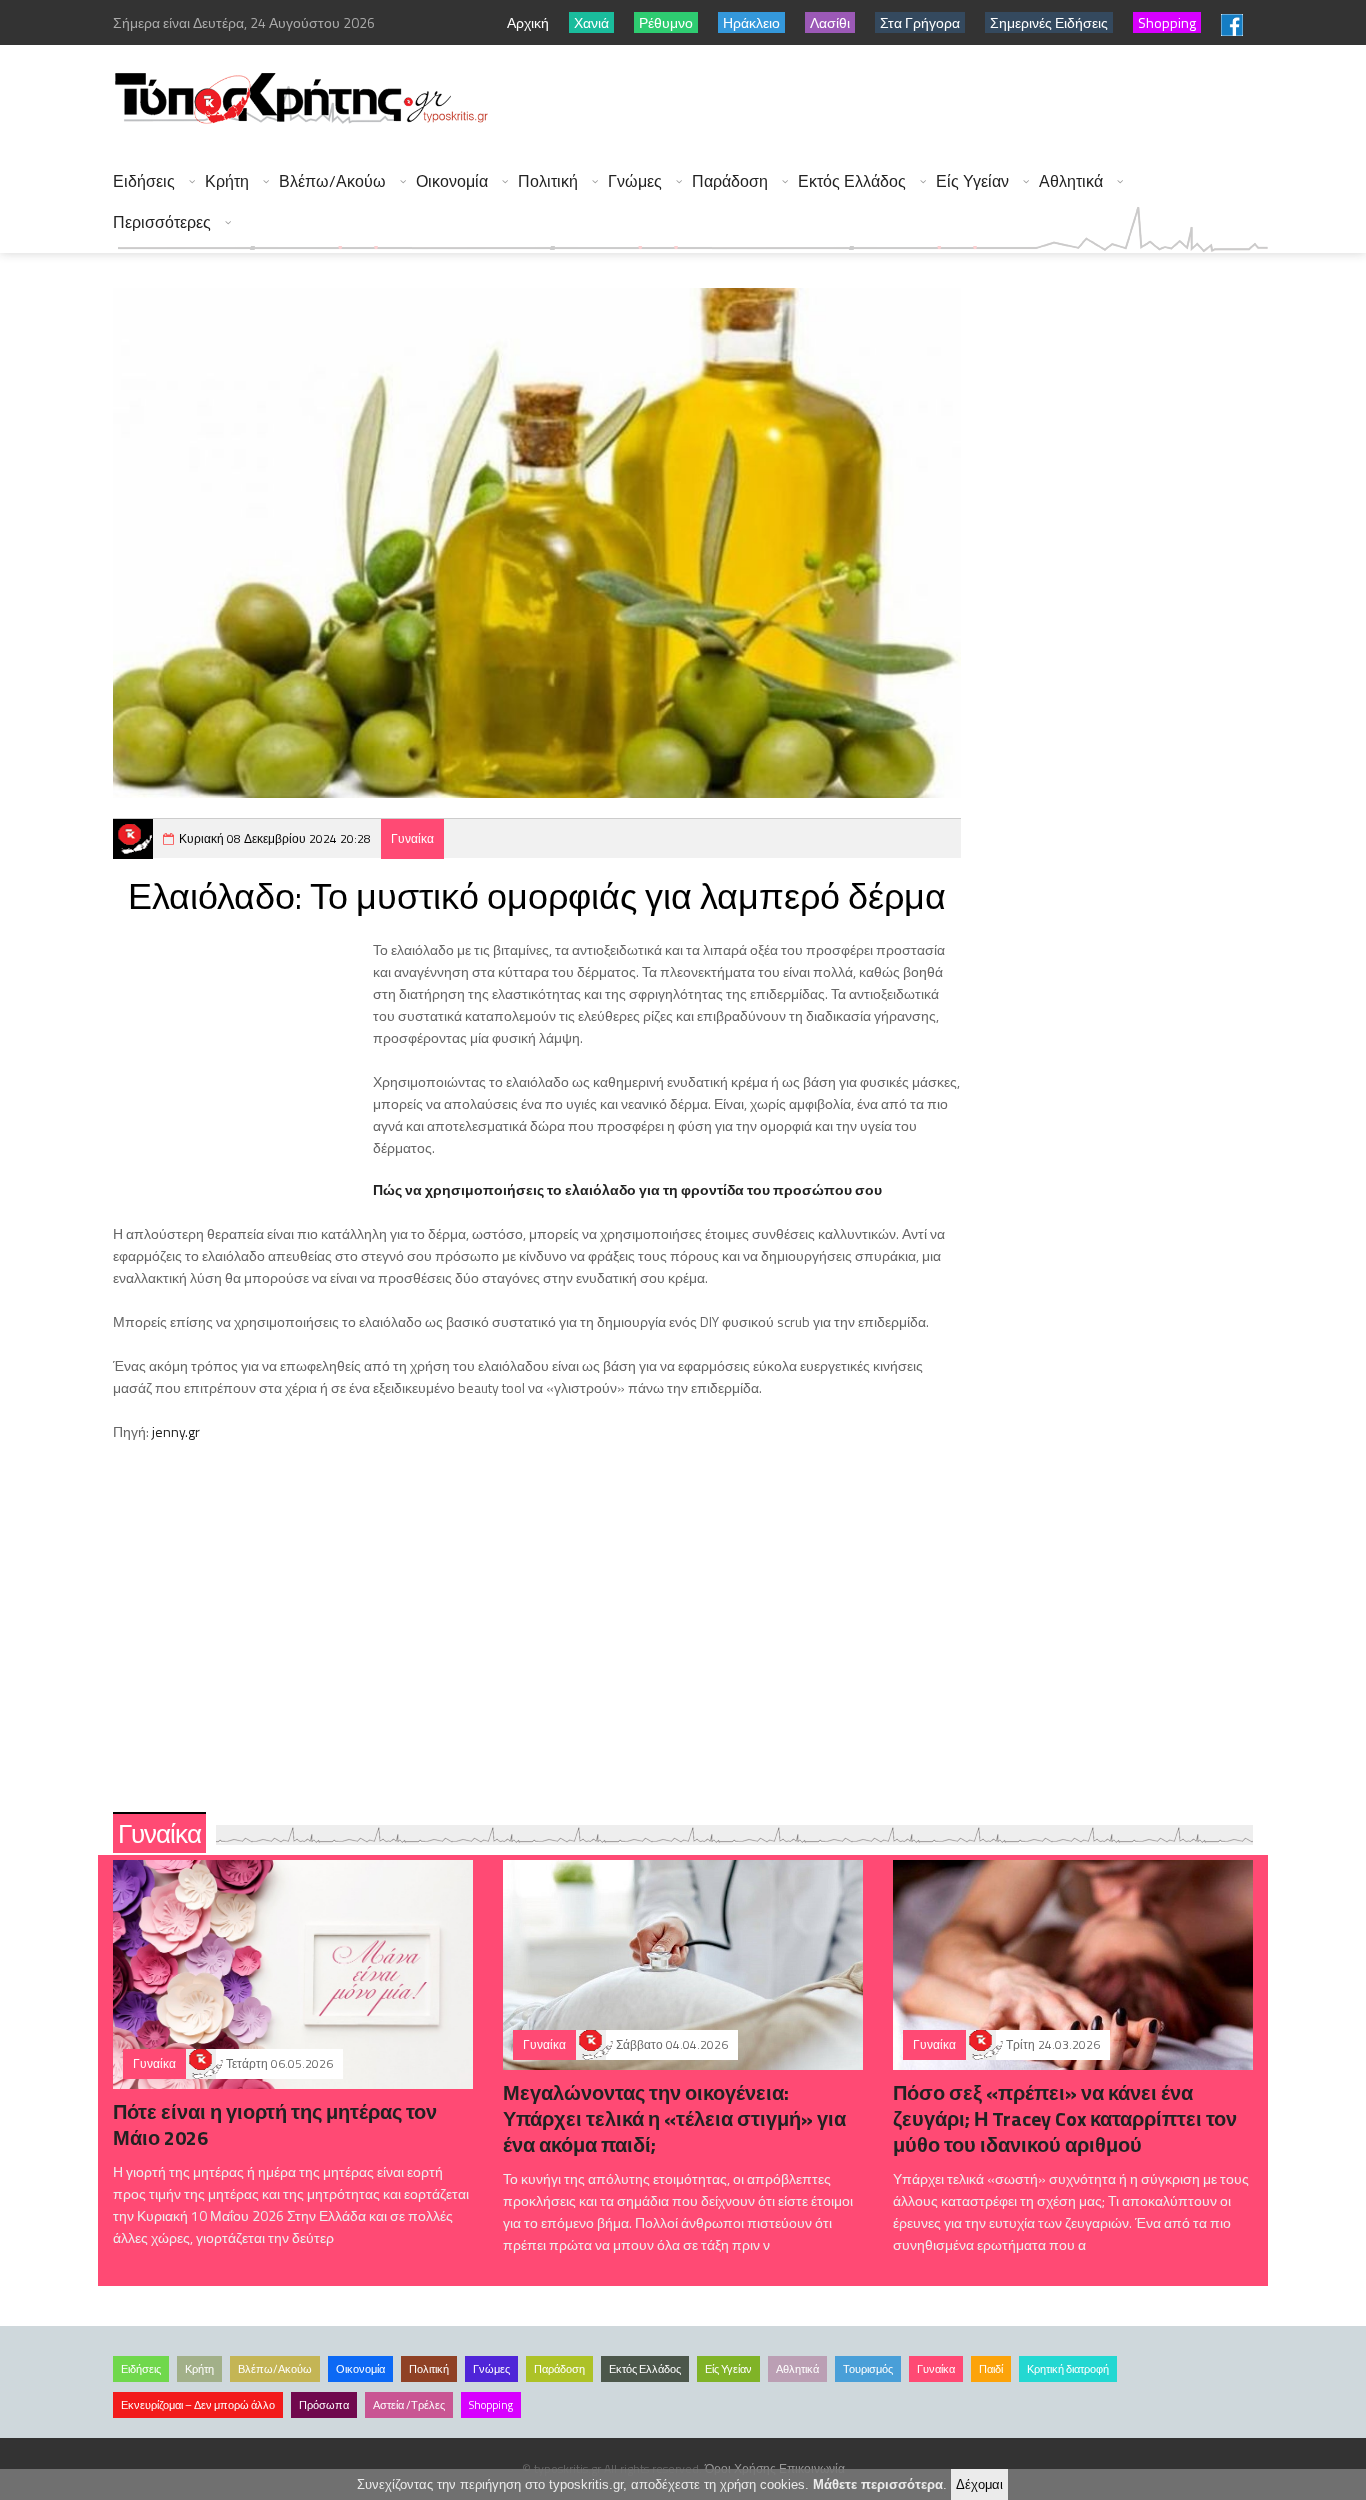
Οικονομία (452, 181)
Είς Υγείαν (972, 181)
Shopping (491, 2405)
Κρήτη (227, 181)
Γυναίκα (412, 838)
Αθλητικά (1071, 181)
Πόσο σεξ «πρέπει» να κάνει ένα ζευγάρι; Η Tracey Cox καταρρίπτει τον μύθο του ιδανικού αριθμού (1065, 2118)
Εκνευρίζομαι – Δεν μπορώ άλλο (198, 2405)
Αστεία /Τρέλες (409, 2405)
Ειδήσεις (144, 181)
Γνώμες (635, 181)
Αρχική (528, 22)
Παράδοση (730, 181)
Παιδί (991, 2369)
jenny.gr (176, 1431)
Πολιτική (548, 181)
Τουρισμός (868, 2369)
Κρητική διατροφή (1068, 2369)
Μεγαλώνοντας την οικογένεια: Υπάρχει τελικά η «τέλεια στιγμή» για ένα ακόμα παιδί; (674, 2118)
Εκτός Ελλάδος (852, 181)
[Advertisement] (904, 100)
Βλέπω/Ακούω (332, 181)
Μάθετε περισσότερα (878, 2484)
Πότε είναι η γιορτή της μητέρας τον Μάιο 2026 (275, 2124)
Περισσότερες (162, 222)
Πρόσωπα (324, 2405)
